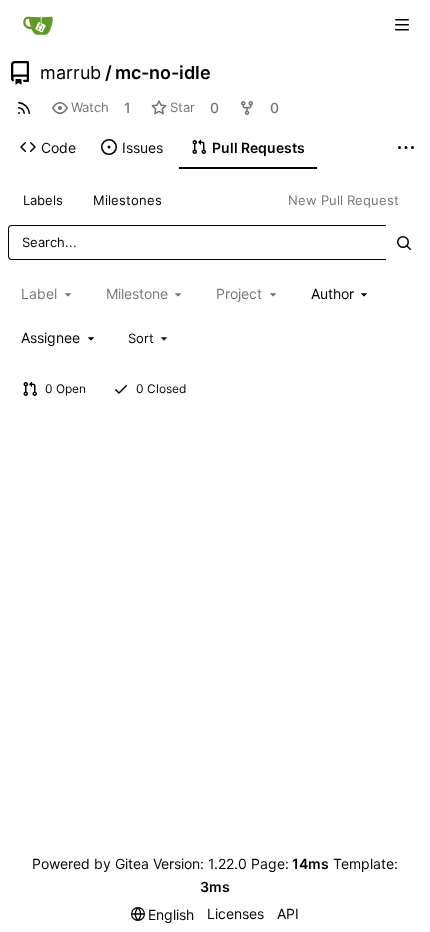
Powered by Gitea (90, 863)
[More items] (406, 148)
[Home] (38, 25)
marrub (70, 73)
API (288, 913)
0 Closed (161, 388)
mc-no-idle (163, 73)
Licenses (235, 913)
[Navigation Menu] (402, 25)
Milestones (127, 200)
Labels (43, 200)
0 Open (65, 388)
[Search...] (404, 242)
